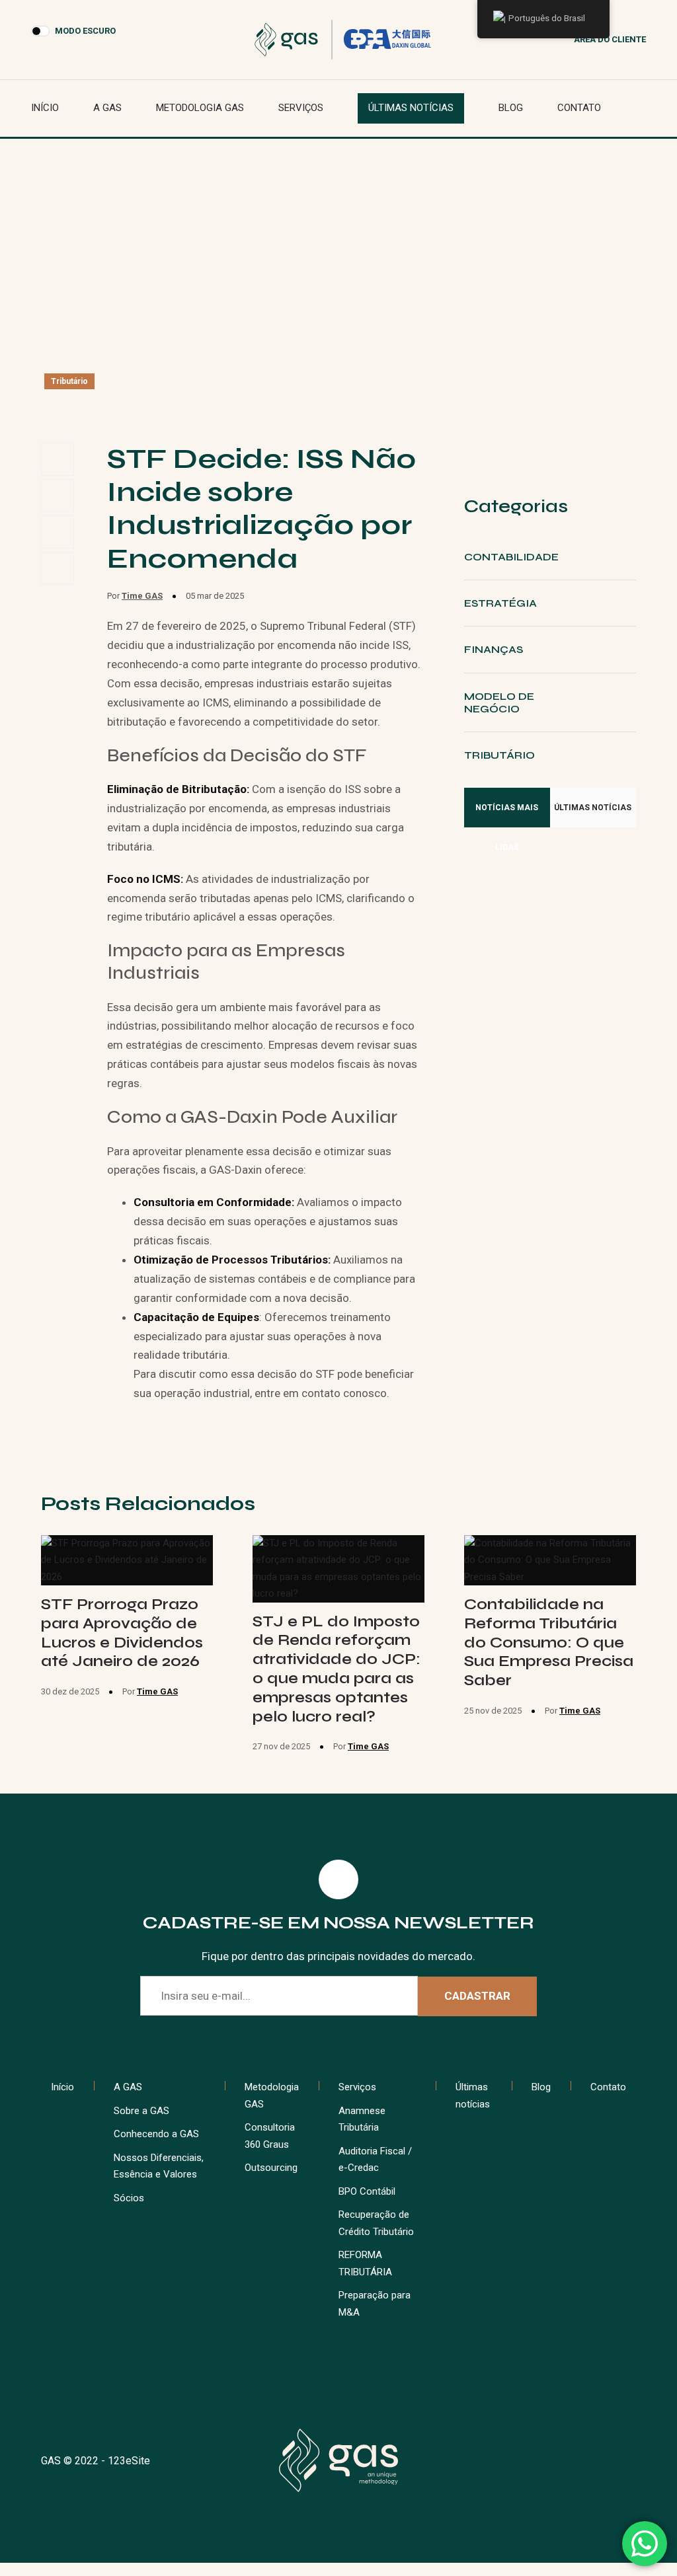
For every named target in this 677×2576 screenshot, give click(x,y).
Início (45, 108)
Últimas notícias (411, 108)
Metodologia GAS (200, 108)
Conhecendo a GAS (156, 2134)
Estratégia (500, 603)
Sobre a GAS (141, 2111)
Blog (511, 108)
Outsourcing (271, 2168)
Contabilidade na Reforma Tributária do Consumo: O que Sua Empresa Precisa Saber (549, 1642)
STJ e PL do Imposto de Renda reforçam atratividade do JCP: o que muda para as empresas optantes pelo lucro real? (337, 1669)
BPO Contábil (367, 2191)
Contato (579, 108)
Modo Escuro (85, 31)
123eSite (129, 2461)
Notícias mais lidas (507, 815)
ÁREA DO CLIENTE (610, 39)
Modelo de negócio (499, 702)
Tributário (69, 381)
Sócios (129, 2198)
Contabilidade (511, 557)
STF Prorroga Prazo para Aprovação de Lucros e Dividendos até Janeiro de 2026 (122, 1633)
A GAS (107, 108)
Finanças (494, 649)
